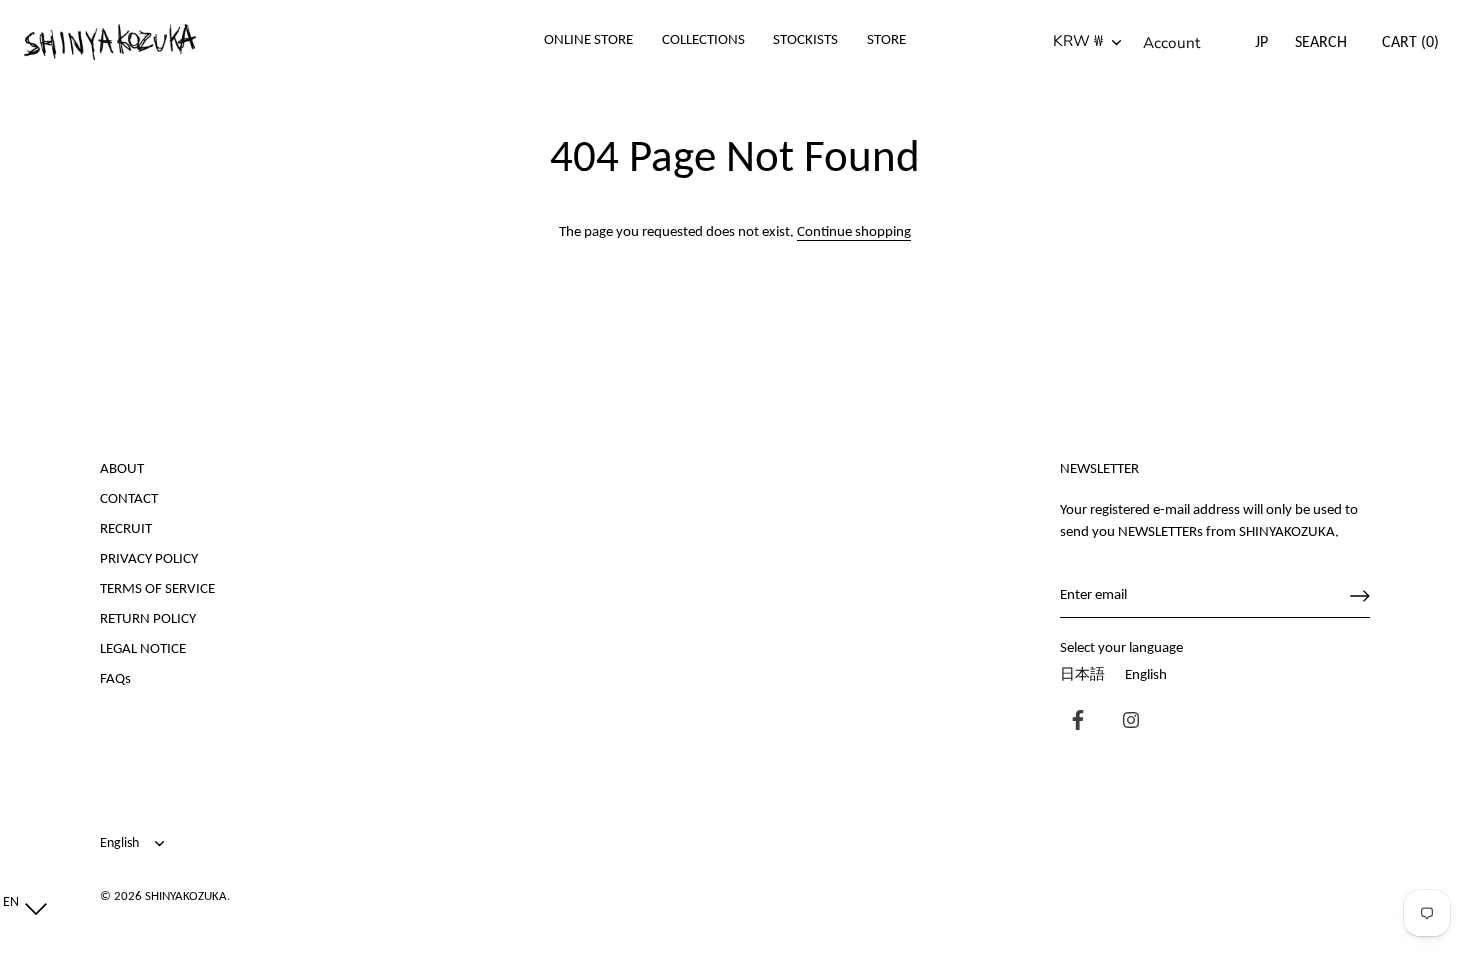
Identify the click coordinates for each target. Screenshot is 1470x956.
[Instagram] (1126, 722)
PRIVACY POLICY (149, 559)
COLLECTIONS (703, 40)
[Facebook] (1073, 722)
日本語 (1082, 675)
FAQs (115, 679)
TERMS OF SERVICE (157, 589)
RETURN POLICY (148, 619)
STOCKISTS (805, 40)
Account (1171, 43)
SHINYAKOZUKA (186, 896)
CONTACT (129, 499)
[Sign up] (1360, 596)
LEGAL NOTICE (143, 649)
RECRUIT (126, 529)
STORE (886, 40)
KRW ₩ (1078, 41)
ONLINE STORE (588, 40)
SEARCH (1321, 43)
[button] (20, 903)
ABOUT (122, 469)
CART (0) (1410, 43)
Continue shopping (854, 232)
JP (1261, 43)
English (1146, 675)
